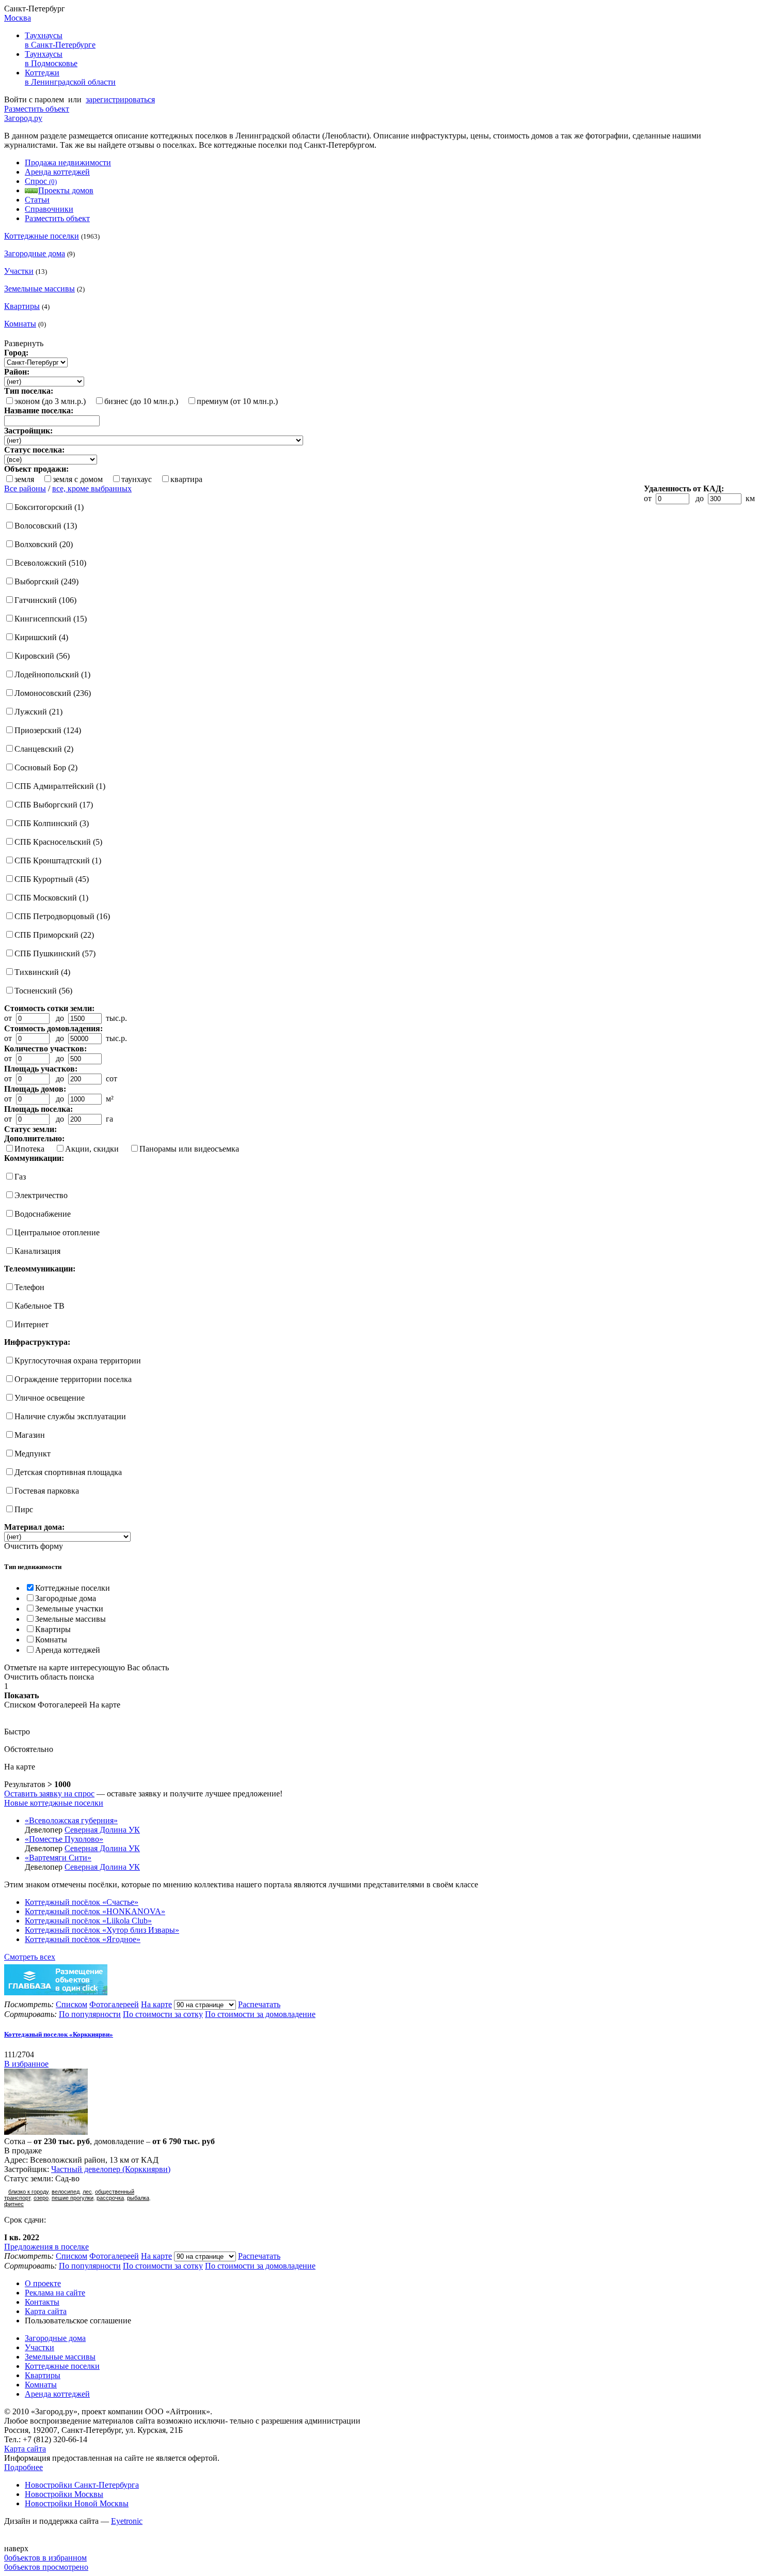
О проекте (43, 2283)
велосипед (66, 2192)
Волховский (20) (44, 544)
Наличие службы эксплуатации (70, 1416)
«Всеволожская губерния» (71, 1820)
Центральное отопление (57, 1232)
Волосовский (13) (46, 526)
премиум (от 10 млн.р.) (237, 401)
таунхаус (137, 479)
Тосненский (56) (43, 991)
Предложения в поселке (46, 2247)
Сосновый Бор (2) (46, 767)
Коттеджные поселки (42, 236)
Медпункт (33, 1454)
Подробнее (23, 2467)
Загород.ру (23, 118)
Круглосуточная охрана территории (78, 1361)
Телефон (29, 1287)
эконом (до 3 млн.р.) (50, 401)
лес (87, 2192)
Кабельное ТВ (39, 1306)
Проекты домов (66, 190)
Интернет (31, 1324)
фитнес (14, 2204)
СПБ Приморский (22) (54, 935)
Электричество (41, 1195)
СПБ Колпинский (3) (52, 823)
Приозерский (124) (48, 730)
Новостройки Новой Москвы (77, 2503)
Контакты (42, 2302)
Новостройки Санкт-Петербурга (82, 2485)
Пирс (24, 1509)
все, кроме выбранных (92, 488)
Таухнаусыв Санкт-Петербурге (60, 40)
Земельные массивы (39, 289)
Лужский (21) (38, 712)
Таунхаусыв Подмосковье (51, 59)
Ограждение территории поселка (73, 1379)
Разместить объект (37, 109)
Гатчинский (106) (45, 600)
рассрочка (110, 2198)
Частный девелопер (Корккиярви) (111, 2169)
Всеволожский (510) (50, 563)
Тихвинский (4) (42, 972)
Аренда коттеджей (57, 172)
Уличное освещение (50, 1398)
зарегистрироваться (120, 99)
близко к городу (28, 2192)
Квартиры (22, 306)
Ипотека (29, 1149)
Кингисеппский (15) (51, 619)
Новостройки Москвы (64, 2494)
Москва (18, 18)
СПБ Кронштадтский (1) (58, 860)
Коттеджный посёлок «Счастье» (82, 1902)
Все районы (25, 488)
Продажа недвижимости (68, 162)
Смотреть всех (30, 1957)
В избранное (26, 2064)
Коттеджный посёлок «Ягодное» (83, 1939)
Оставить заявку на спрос (49, 1794)
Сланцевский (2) (44, 749)
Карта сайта (46, 2311)
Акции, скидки (92, 1149)
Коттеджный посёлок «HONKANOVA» (95, 1911)
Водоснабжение (43, 1214)
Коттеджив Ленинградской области (70, 77)
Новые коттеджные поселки (54, 1803)
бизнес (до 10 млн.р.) (141, 401)
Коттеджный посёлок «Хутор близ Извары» (102, 1930)
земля (24, 479)
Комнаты (20, 324)
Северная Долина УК (102, 1830)
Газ (20, 1177)
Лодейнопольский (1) (52, 674)
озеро (41, 2198)
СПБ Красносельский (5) (58, 842)
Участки (19, 271)
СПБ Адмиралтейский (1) (60, 786)
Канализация (37, 1251)
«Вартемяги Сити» (58, 1858)
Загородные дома (35, 253)
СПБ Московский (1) (51, 898)
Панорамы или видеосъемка (189, 1149)
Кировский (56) (42, 656)
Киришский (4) (41, 637)
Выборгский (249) (46, 581)
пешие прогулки (73, 2198)
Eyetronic (127, 2521)
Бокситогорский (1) (49, 507)
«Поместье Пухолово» (64, 1839)
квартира (186, 479)
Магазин (30, 1435)
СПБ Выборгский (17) (54, 805)
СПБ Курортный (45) (52, 879)
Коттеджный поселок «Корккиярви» (59, 2034)
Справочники (49, 209)
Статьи (37, 200)
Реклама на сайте (55, 2293)
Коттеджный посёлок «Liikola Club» (88, 1921)
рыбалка (138, 2198)
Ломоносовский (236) (53, 693)
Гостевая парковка (47, 1491)
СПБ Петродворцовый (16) (62, 916)
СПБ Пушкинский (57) (55, 953)
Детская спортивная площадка (68, 1472)
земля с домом (78, 479)
